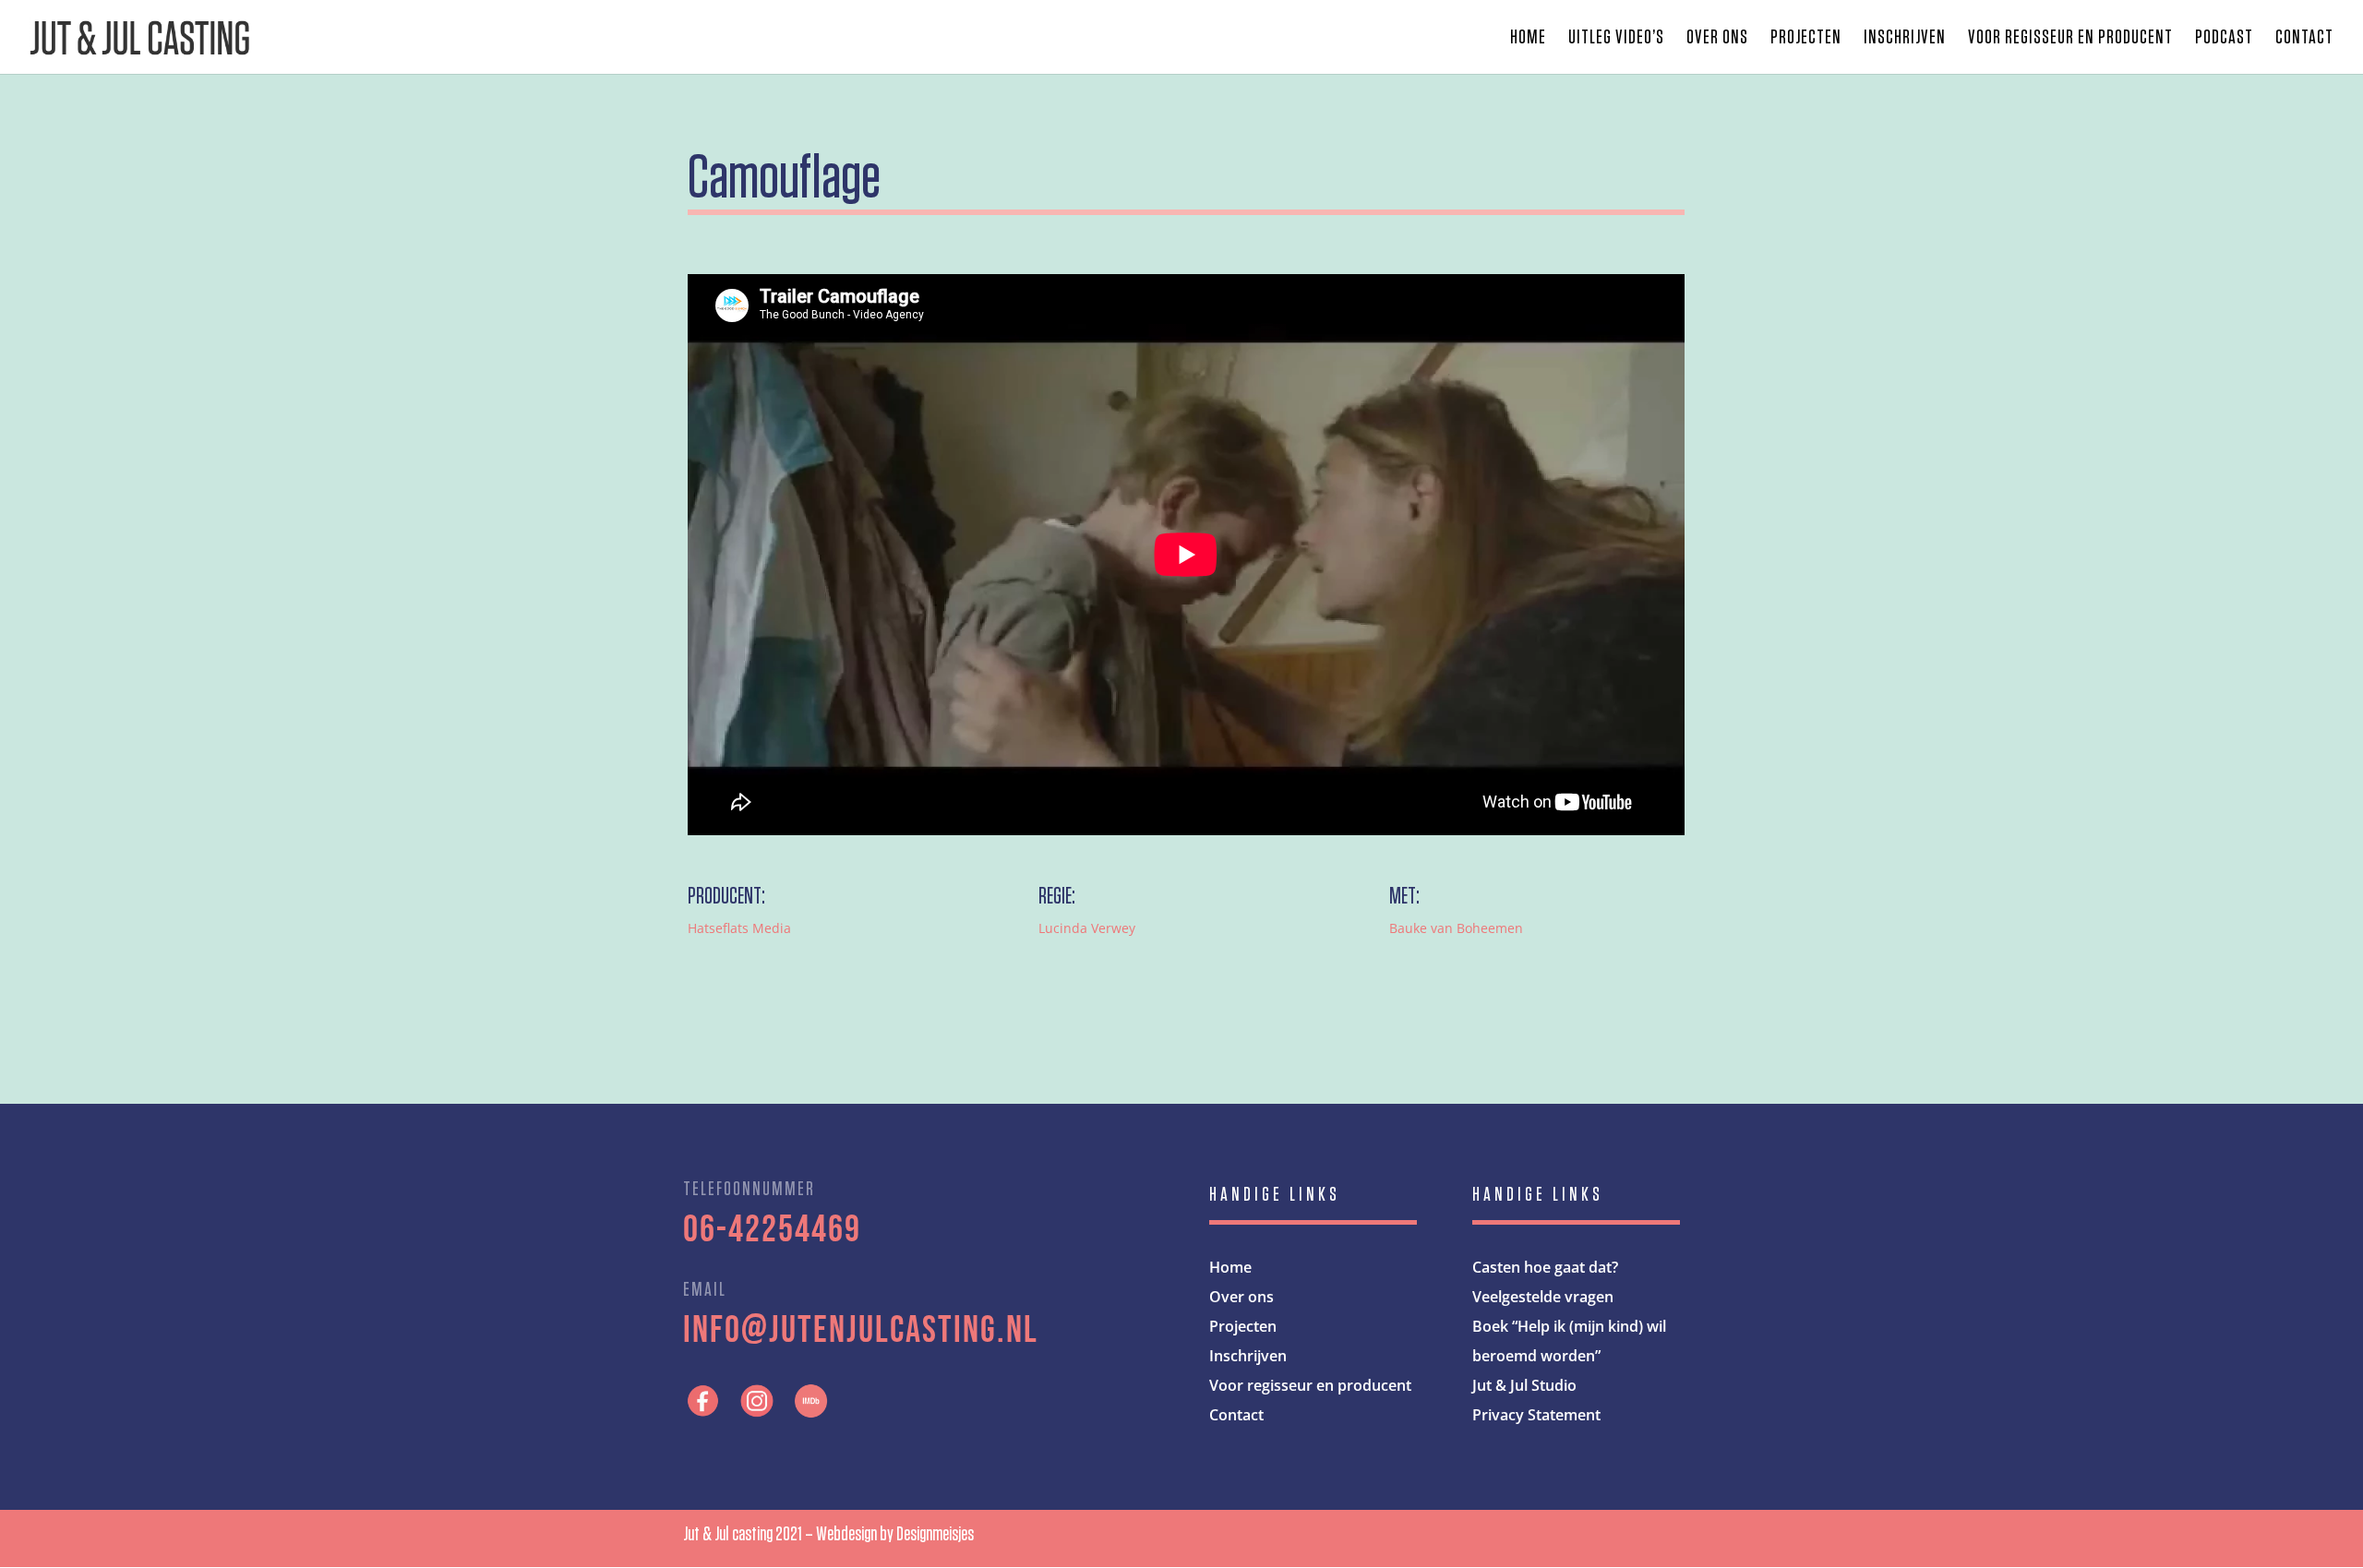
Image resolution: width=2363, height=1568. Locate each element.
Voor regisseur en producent (2070, 39)
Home (1528, 39)
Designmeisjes (935, 1534)
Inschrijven (1905, 39)
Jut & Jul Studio (1524, 1385)
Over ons (1717, 39)
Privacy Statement (1536, 1415)
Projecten (1806, 39)
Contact (2304, 39)
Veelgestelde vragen (1543, 1297)
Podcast (2224, 39)
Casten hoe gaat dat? (1545, 1267)
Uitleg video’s (1616, 39)
